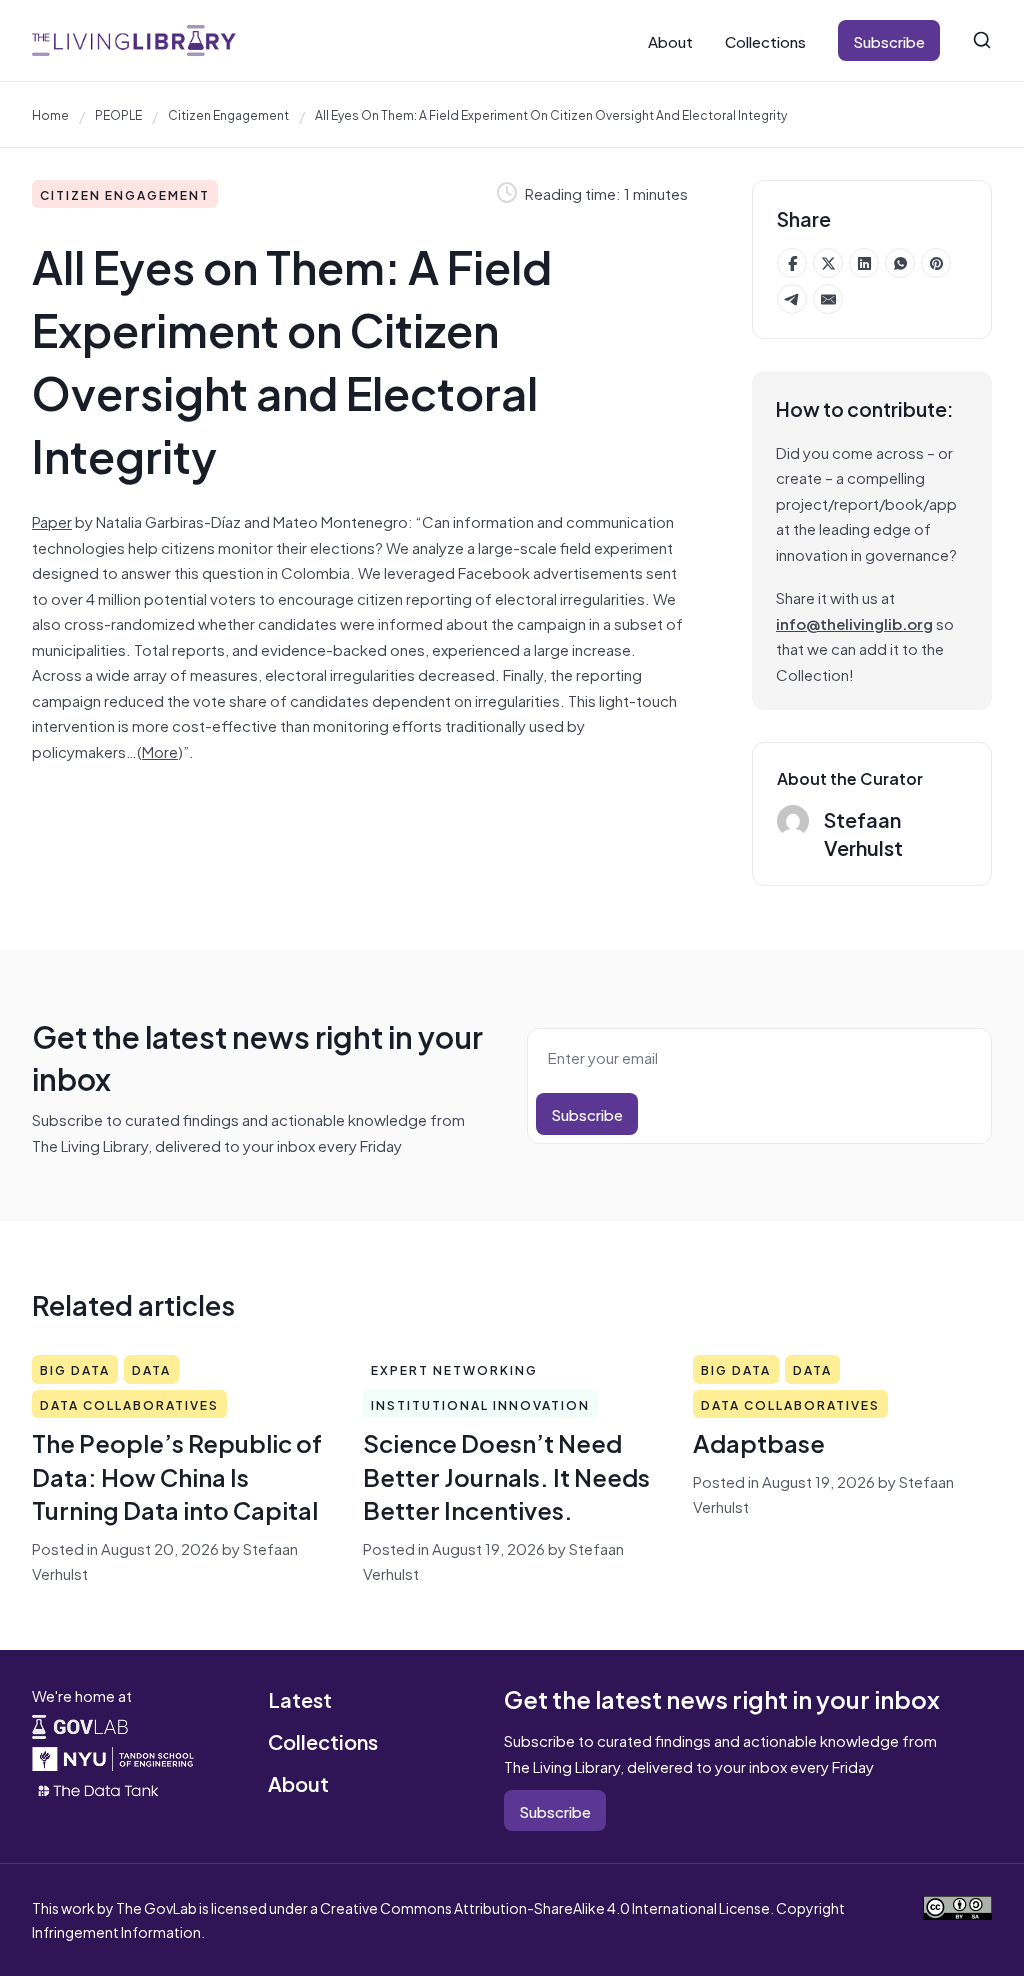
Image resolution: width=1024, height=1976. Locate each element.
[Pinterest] (936, 263)
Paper (52, 520)
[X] (828, 263)
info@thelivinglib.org (854, 622)
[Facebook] (792, 263)
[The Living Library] (134, 40)
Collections (765, 40)
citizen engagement (228, 114)
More (160, 750)
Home (50, 114)
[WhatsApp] (900, 263)
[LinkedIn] (864, 263)
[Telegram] (792, 299)
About (670, 40)
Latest (300, 1698)
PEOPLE (118, 114)
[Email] (828, 299)
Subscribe (889, 40)
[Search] (982, 40)
